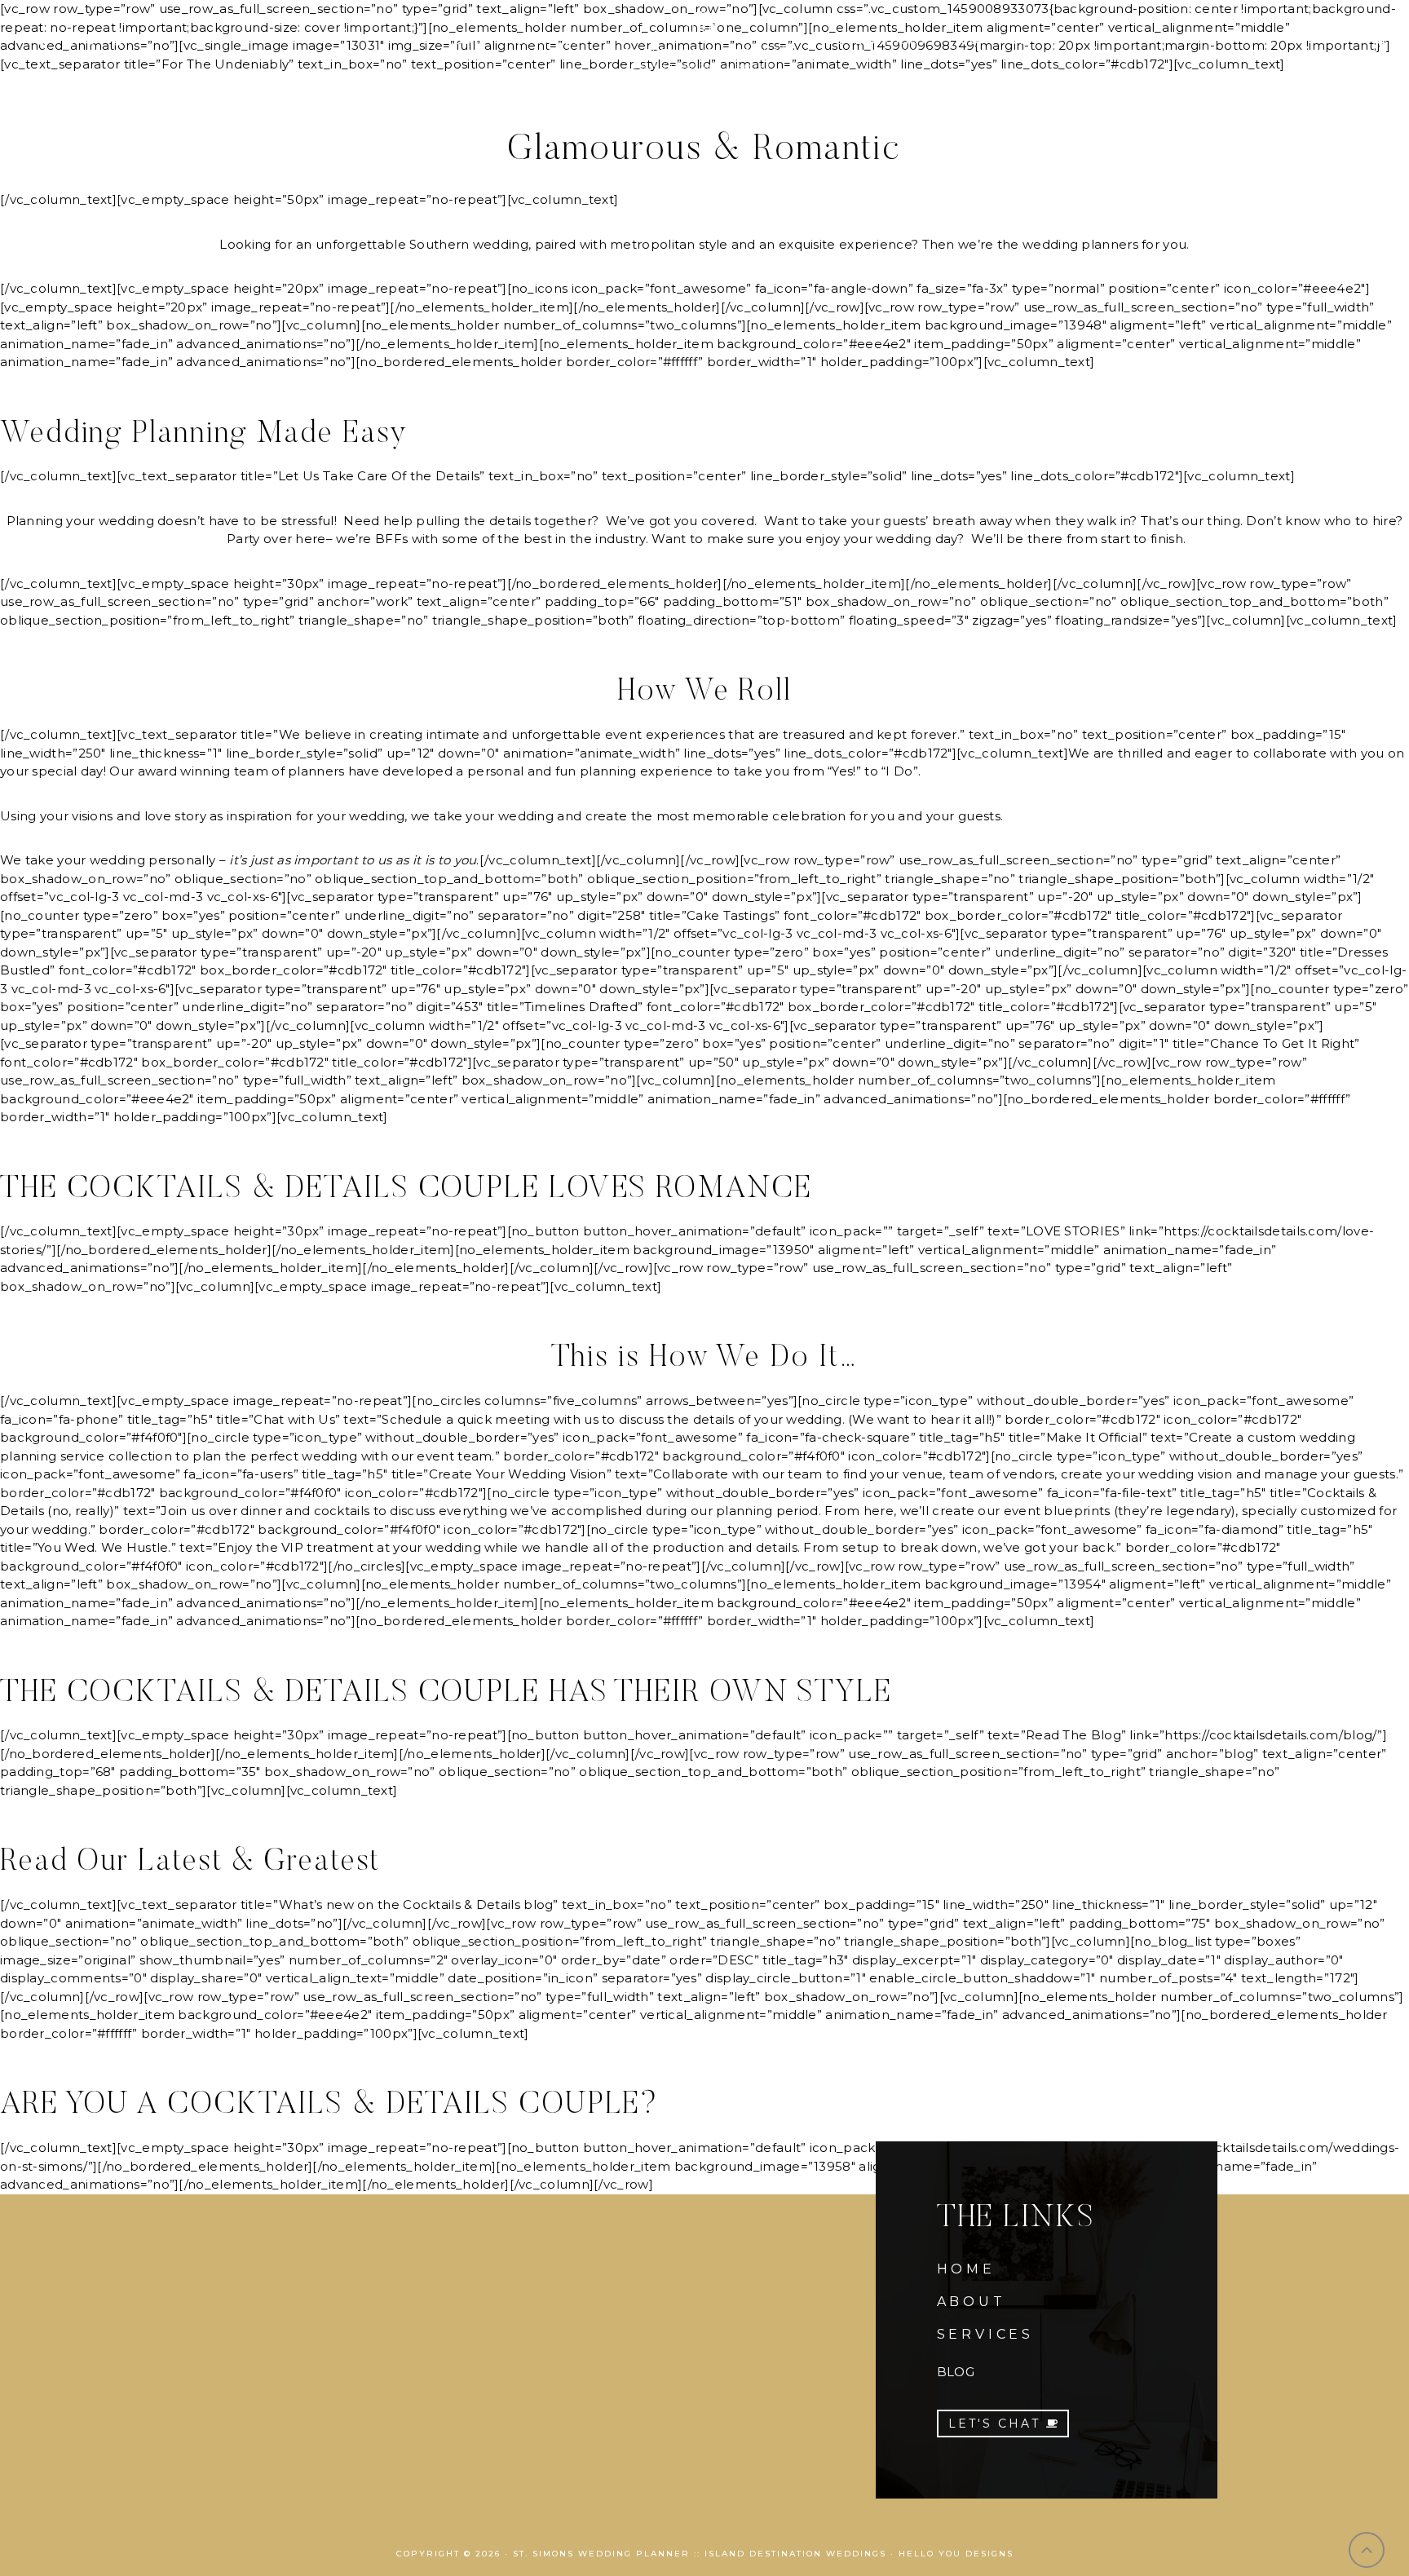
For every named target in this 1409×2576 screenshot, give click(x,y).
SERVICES (985, 2334)
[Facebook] (44, 41)
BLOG (956, 2372)
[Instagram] (68, 41)
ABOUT (972, 2302)
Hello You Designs (956, 2554)
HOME (966, 2269)
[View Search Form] (1381, 41)
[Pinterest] (116, 41)
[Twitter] (92, 41)
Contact (994, 40)
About (459, 40)
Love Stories (877, 40)
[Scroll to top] (1367, 2550)
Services (549, 40)
